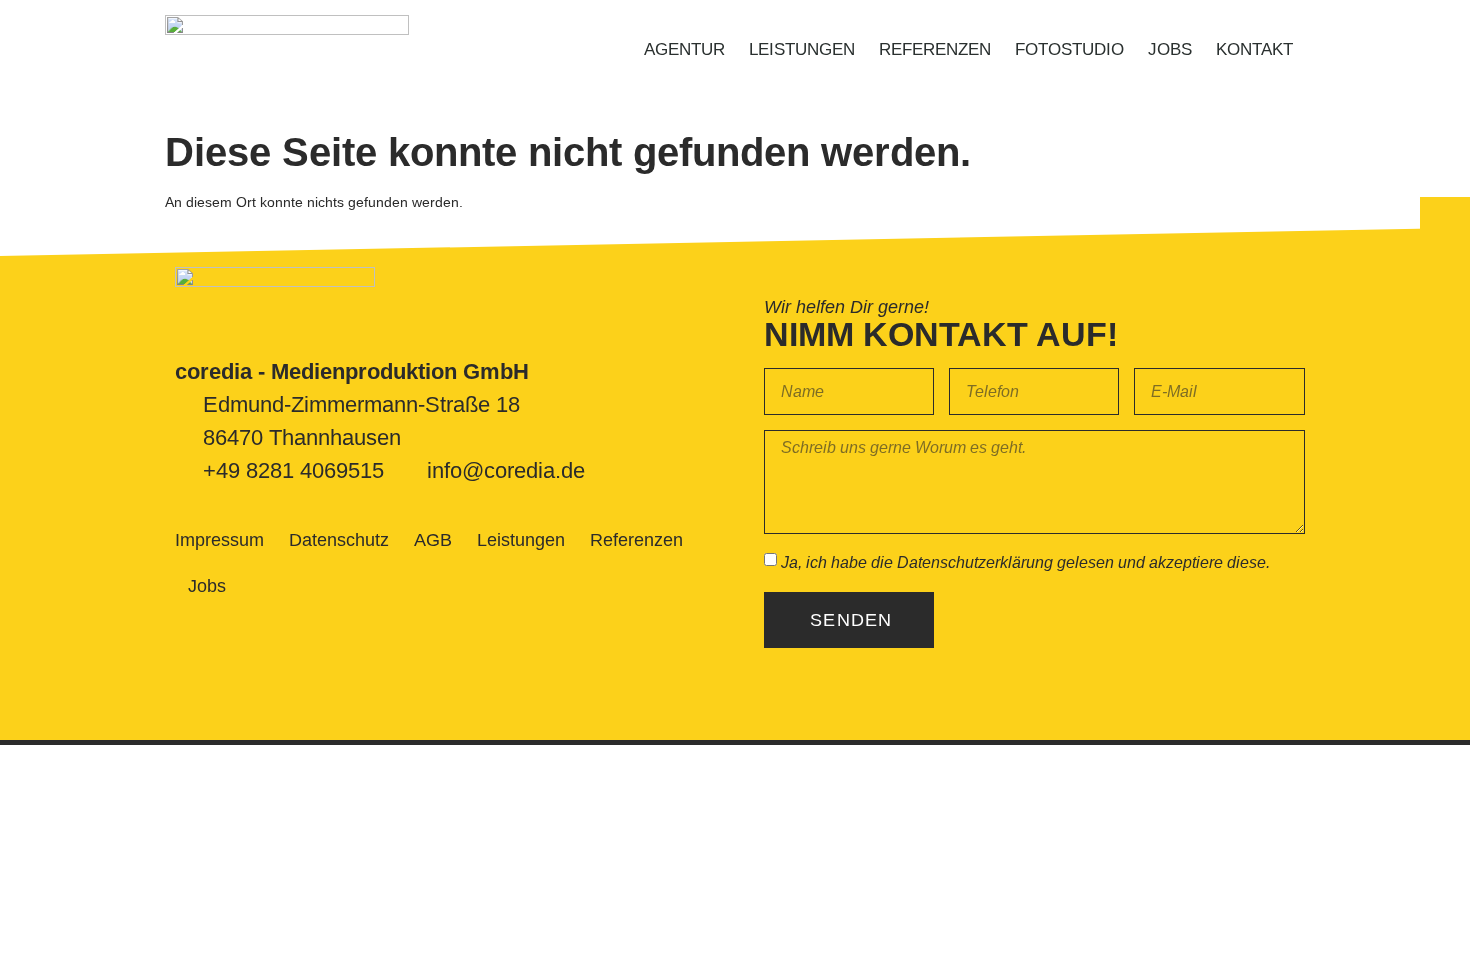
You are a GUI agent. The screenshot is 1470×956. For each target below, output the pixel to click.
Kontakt (1254, 49)
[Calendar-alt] (1445, 281)
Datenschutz (339, 540)
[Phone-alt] (1445, 222)
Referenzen (935, 49)
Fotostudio (1069, 49)
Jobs (1170, 49)
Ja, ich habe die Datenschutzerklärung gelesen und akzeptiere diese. (1025, 562)
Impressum (219, 540)
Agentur (684, 49)
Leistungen (802, 49)
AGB (433, 540)
